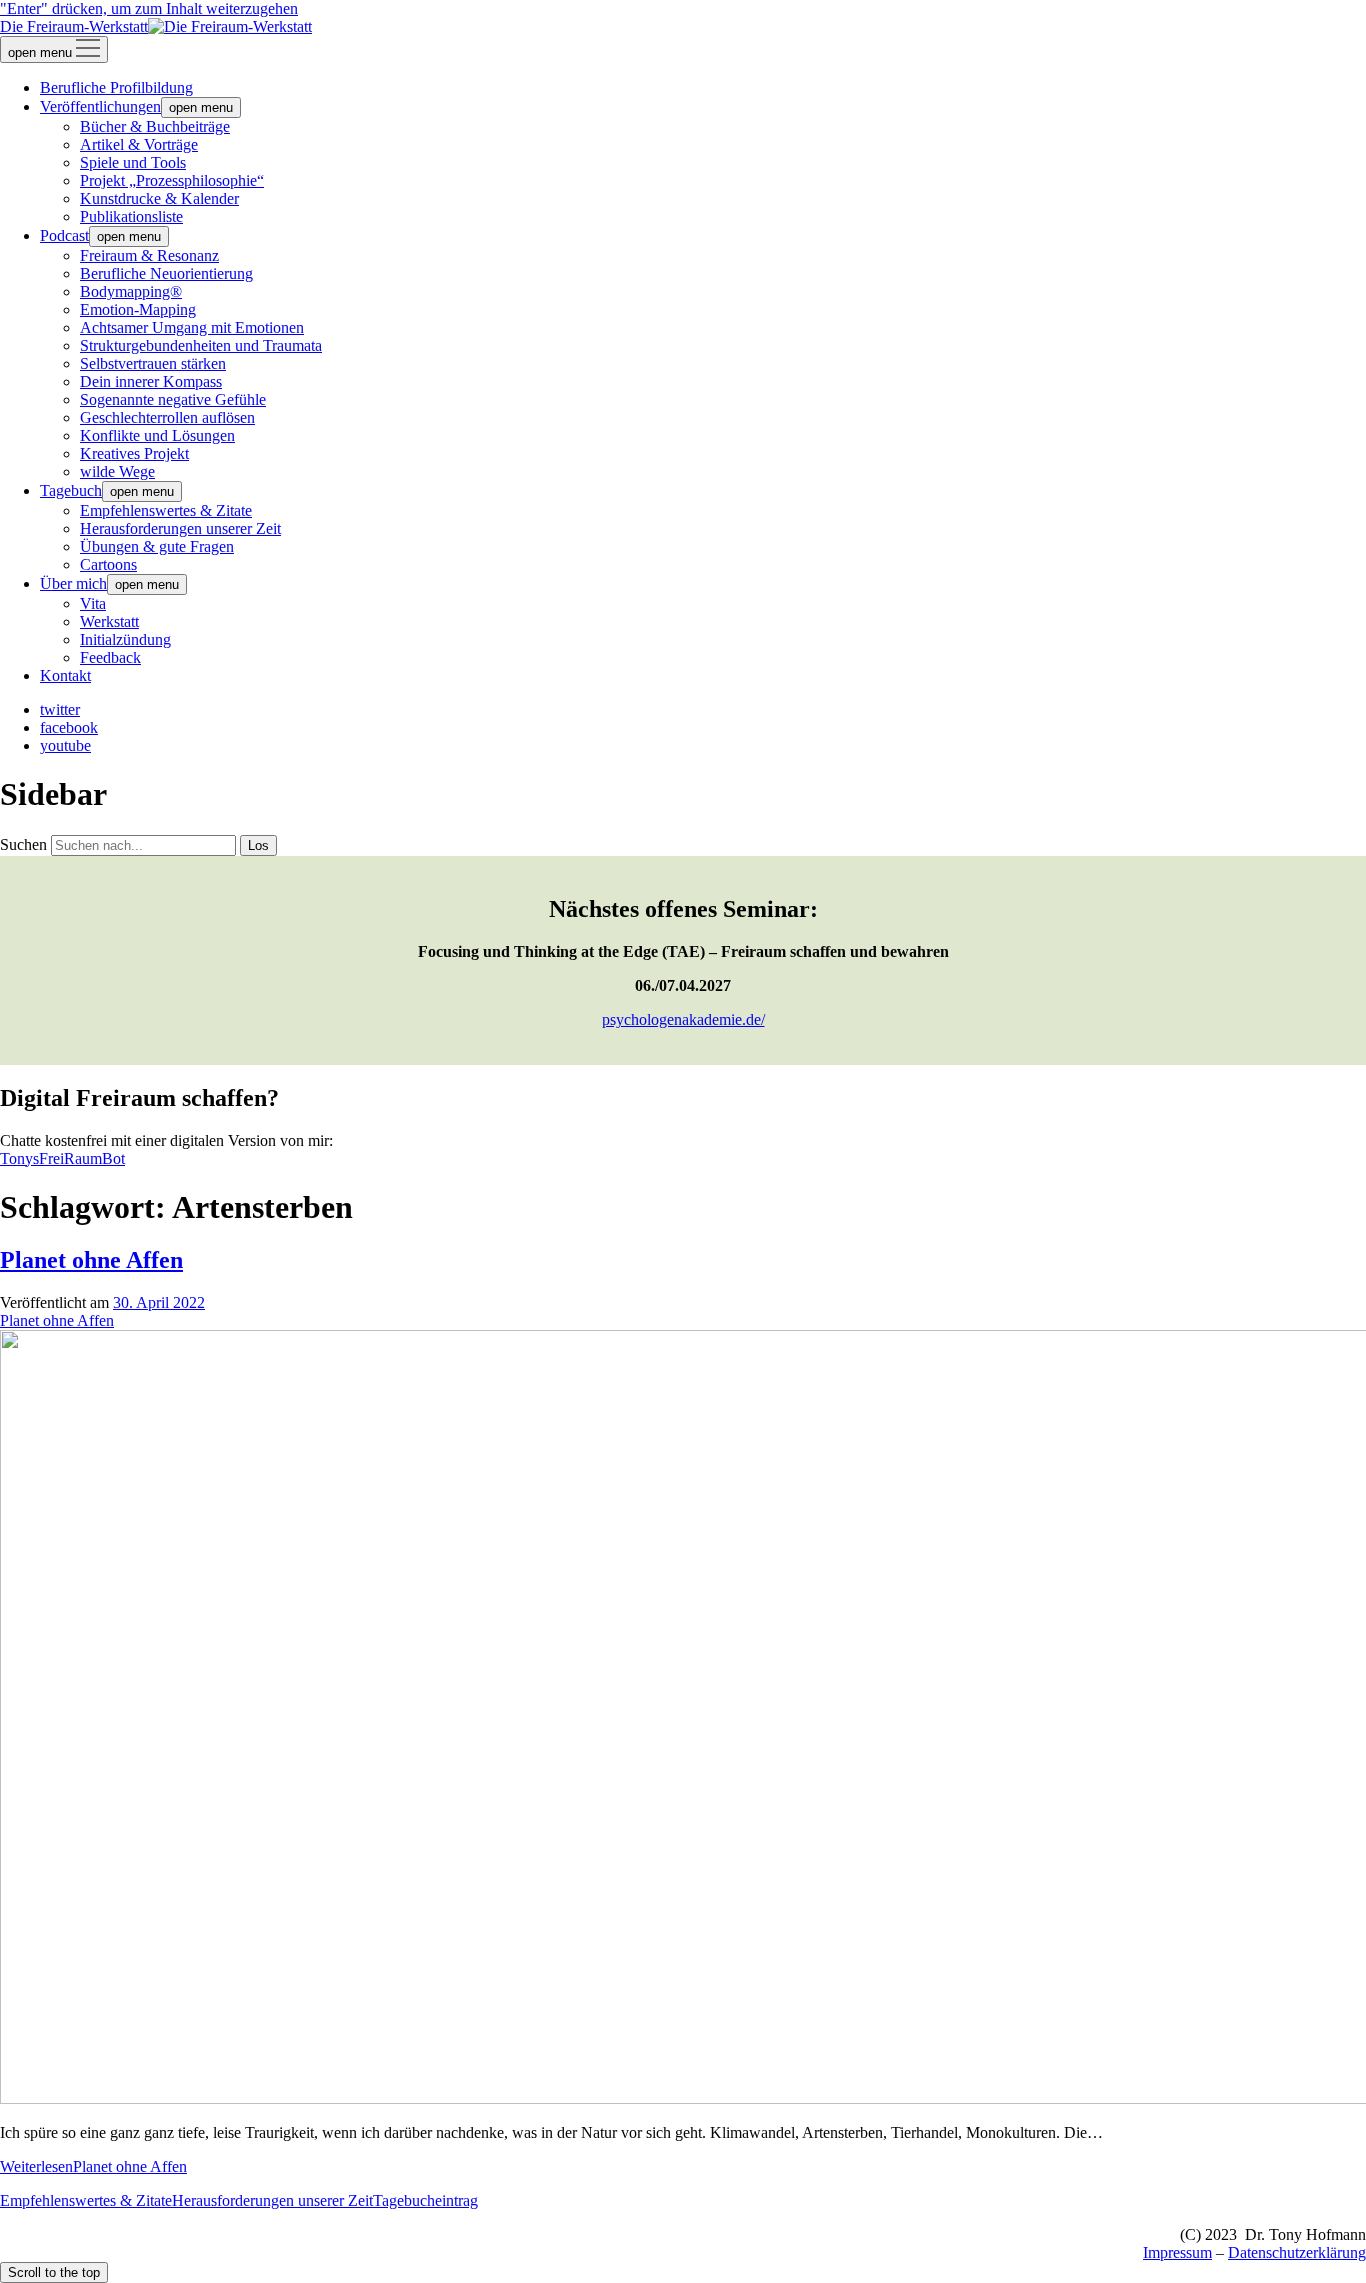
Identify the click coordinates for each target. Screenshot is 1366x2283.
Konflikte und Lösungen (157, 435)
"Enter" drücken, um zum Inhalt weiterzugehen (149, 8)
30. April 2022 (159, 1302)
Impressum (1177, 2252)
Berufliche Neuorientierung (166, 273)
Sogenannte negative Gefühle (173, 399)
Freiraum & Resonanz (149, 255)
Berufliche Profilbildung (116, 87)
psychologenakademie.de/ (683, 1019)
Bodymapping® (131, 291)
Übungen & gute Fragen (157, 546)
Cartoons (108, 564)
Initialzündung (125, 639)
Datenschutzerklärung (1297, 2252)
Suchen (23, 844)
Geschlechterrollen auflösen (167, 417)
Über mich (73, 583)
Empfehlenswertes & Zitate (166, 510)
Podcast (64, 235)
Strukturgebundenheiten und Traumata (201, 345)
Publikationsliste (131, 216)
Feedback (110, 657)
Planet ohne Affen (91, 1260)
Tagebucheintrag (425, 2200)
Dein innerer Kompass (151, 381)
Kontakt (65, 675)
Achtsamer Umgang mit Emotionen (192, 327)
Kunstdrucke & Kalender (159, 198)
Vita (93, 603)
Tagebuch (71, 490)
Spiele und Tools (133, 162)
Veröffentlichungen (100, 106)
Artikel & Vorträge (139, 144)
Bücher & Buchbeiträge (155, 126)
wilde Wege (117, 471)
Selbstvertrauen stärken (153, 363)
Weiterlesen (93, 2166)
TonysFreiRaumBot (62, 1158)
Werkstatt (109, 621)
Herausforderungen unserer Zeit (180, 528)
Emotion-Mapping (138, 309)
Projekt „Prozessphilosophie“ (172, 180)
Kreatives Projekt (134, 453)
